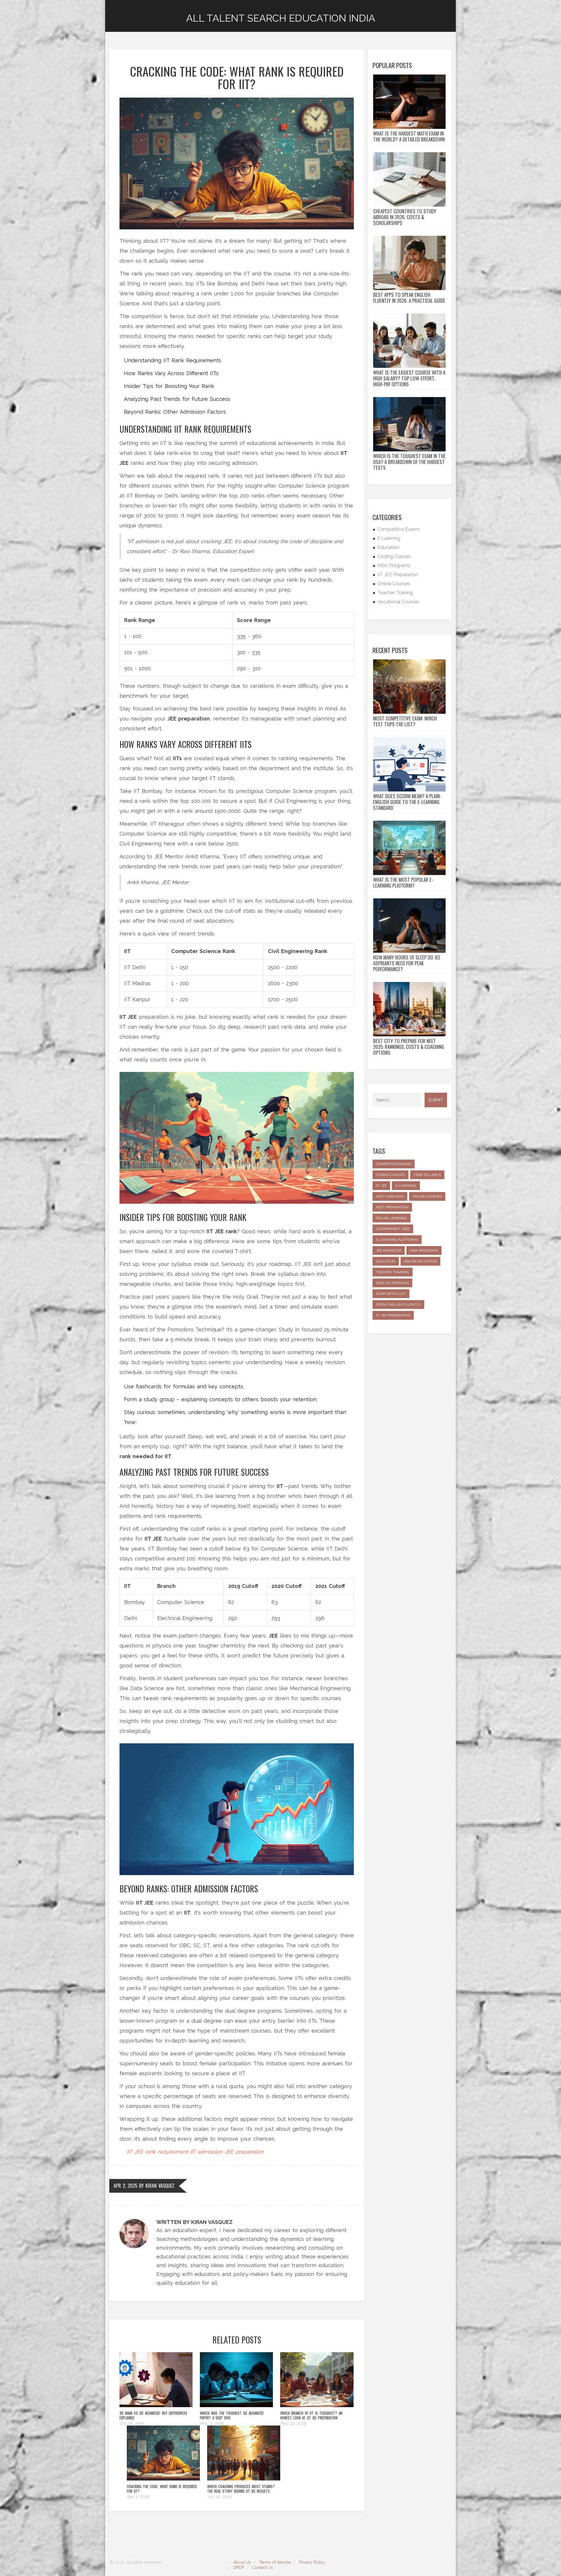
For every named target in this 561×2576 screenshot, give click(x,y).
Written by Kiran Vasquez (194, 2222)
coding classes (391, 1175)
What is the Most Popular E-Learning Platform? (403, 883)
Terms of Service (275, 2562)
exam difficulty (391, 1294)
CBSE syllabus (427, 1175)
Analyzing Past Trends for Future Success (177, 399)
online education (420, 1261)
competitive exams (394, 1164)
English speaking (392, 1283)
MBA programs (424, 1250)
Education (388, 547)
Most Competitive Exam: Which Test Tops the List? (405, 721)
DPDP (239, 2568)
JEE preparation (244, 2152)
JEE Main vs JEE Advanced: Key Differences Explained (153, 2415)
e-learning (406, 1186)
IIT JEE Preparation (398, 575)
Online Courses (394, 584)
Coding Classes (394, 556)
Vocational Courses (398, 602)
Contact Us (263, 2568)
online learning (392, 1218)
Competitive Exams (399, 529)
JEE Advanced (389, 1250)
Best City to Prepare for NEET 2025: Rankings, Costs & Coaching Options (409, 1047)
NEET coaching (390, 1196)
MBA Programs (394, 565)
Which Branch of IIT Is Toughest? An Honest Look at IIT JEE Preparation (311, 2415)
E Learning (389, 538)
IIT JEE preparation (393, 1315)
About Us (242, 2562)
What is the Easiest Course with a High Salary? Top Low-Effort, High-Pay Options (409, 378)
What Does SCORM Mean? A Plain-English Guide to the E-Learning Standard (407, 802)
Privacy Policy (312, 2562)
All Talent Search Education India (281, 18)
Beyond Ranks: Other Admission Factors (175, 412)
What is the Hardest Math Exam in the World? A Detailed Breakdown (409, 136)
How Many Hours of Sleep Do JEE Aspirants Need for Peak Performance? (407, 963)
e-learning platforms (397, 1240)
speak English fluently (398, 1305)
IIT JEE (135, 2152)
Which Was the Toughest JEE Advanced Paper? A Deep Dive (232, 2415)
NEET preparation (392, 1207)
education (386, 1261)
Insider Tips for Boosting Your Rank (169, 386)
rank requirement (167, 2152)
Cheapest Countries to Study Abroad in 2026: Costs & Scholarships (405, 217)
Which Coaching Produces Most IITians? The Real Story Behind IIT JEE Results (241, 2489)
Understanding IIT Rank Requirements (173, 360)
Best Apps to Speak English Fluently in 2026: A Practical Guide (409, 298)
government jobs (393, 1229)
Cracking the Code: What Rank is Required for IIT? (162, 2489)
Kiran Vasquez (160, 2186)
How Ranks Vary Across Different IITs (171, 373)
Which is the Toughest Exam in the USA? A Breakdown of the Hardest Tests (409, 462)
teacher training (393, 1272)
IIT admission (206, 2152)
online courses (427, 1196)
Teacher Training (395, 593)
